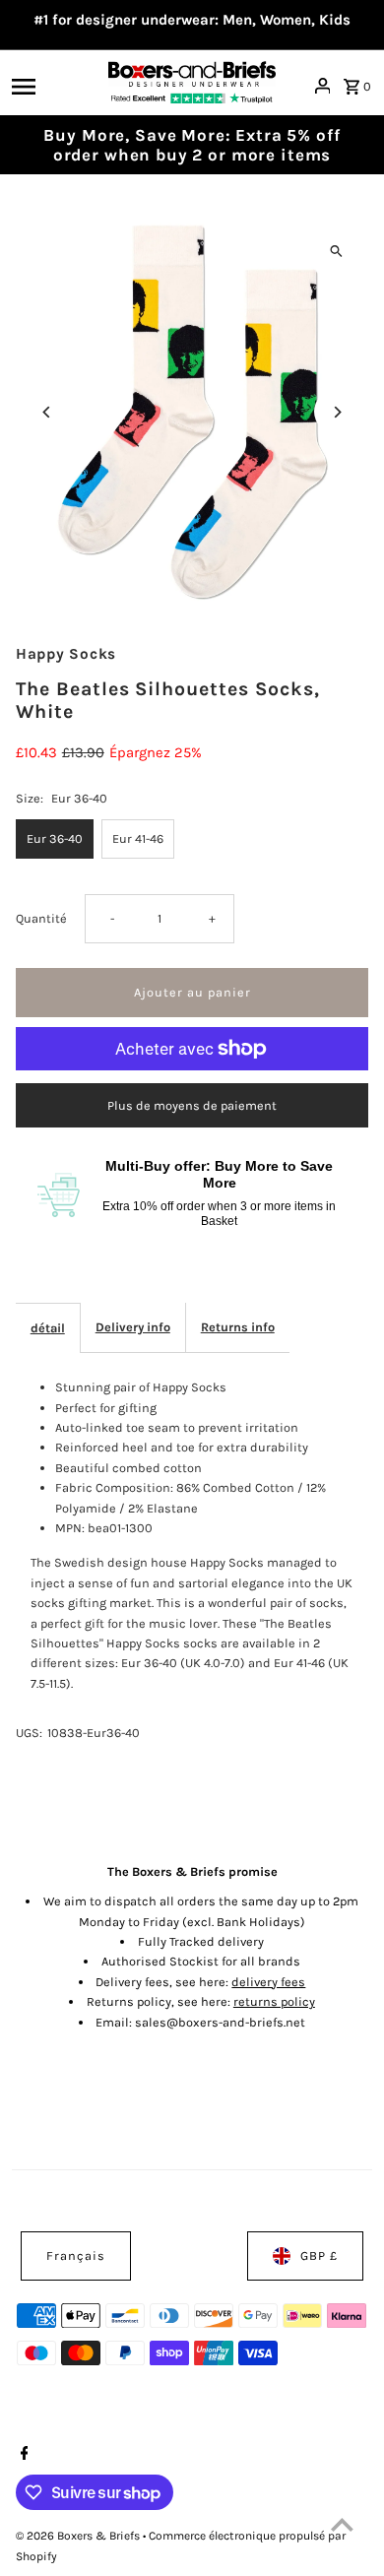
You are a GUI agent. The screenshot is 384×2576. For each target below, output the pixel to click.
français (76, 2255)
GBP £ (319, 2255)
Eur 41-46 (138, 838)
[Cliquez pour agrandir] (336, 251)
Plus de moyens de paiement (192, 1105)
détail (48, 1328)
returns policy (274, 2001)
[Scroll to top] (342, 2524)
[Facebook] (22, 2455)
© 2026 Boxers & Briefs (79, 2536)
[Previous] (48, 412)
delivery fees (268, 1982)
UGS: (29, 1733)
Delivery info (133, 1327)
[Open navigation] (54, 86)
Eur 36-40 (55, 838)
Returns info (238, 1327)
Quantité (41, 918)
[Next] (336, 412)
